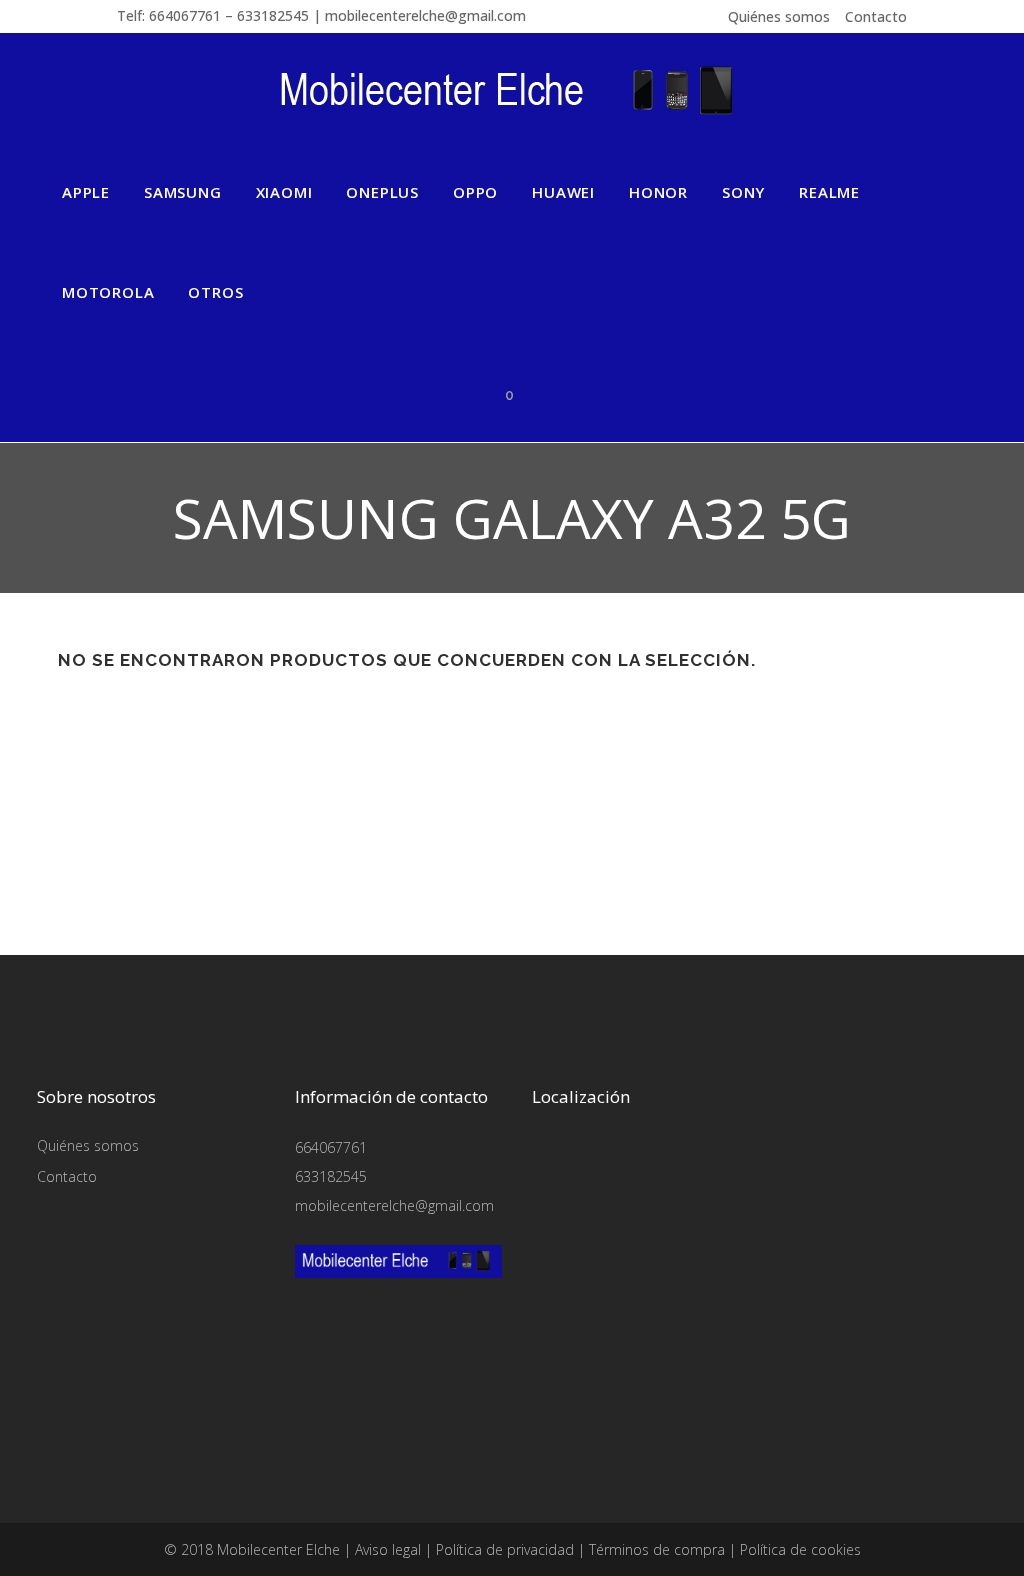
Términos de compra (657, 1549)
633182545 (331, 1176)
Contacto (876, 16)
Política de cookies (800, 1549)
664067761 (331, 1147)
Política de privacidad (505, 1549)
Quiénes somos (779, 16)
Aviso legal (388, 1549)
